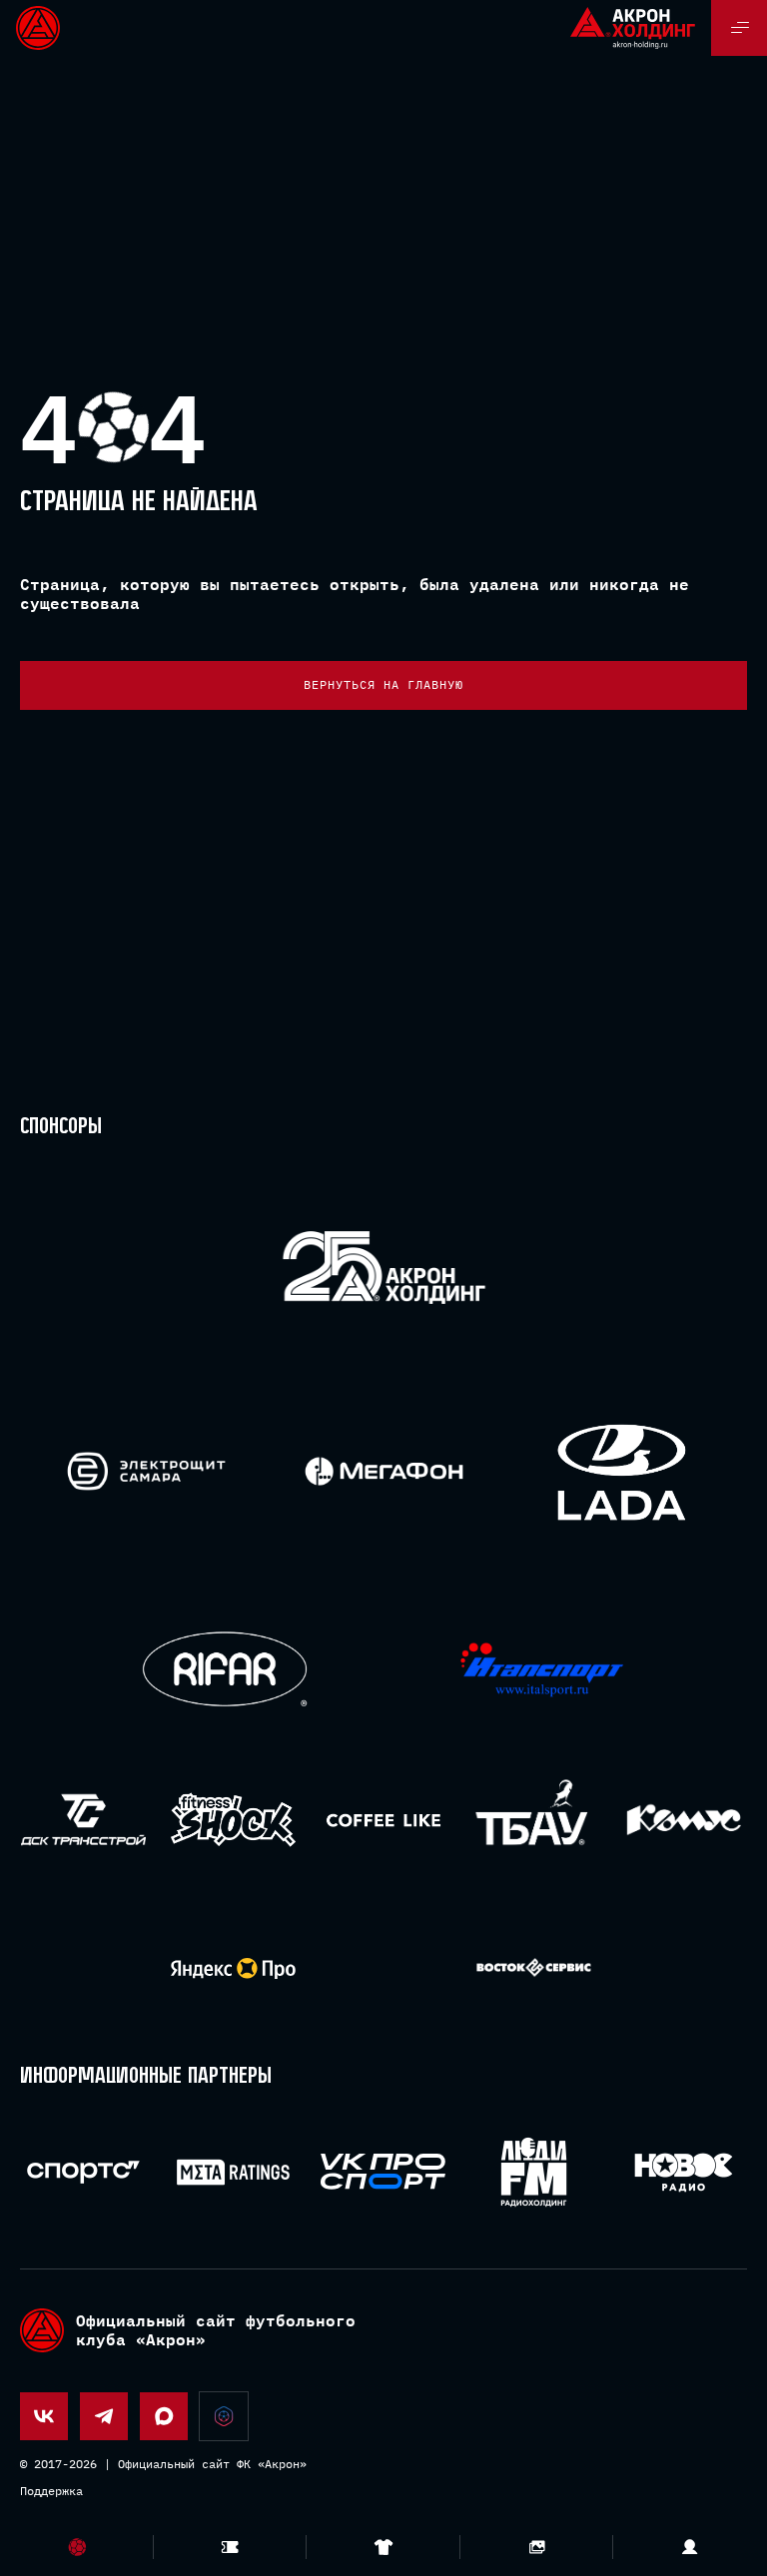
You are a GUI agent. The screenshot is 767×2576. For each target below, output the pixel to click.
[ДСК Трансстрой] (83, 1820)
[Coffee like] (383, 1820)
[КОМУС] (684, 1820)
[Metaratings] (233, 2172)
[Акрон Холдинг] (384, 1272)
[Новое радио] (684, 2172)
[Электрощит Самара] (146, 1471)
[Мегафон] (384, 1471)
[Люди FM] (534, 2172)
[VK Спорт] (383, 2172)
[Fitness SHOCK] (233, 1820)
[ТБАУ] (534, 1820)
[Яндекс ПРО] (233, 1968)
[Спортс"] (83, 2172)
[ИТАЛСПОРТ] (542, 1671)
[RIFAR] (225, 1670)
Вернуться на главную (383, 684)
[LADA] (621, 1471)
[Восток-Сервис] (534, 1968)
